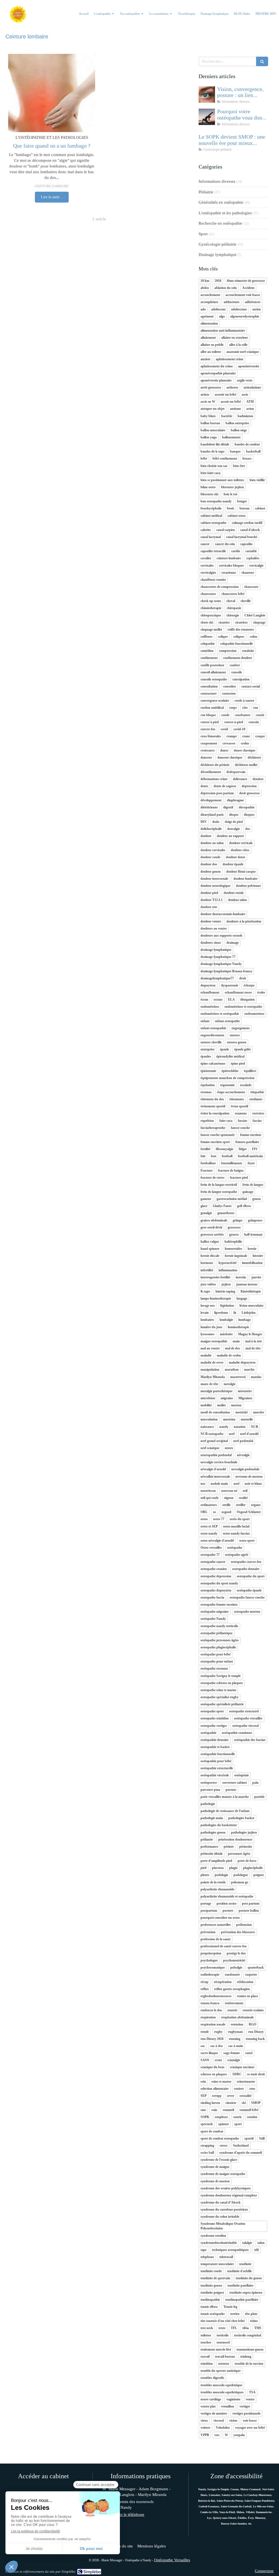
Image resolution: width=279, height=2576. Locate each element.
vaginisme (233, 2399)
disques (249, 815)
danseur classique (230, 757)
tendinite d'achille (239, 2271)
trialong (246, 2357)
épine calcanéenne (213, 1064)
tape (204, 2250)
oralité (243, 1498)
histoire (258, 1256)
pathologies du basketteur (219, 1825)
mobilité (206, 1405)
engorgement (241, 1028)
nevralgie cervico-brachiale (219, 1462)
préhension (244, 1925)
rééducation (245, 1982)
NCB (254, 1427)
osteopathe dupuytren (216, 1590)
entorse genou (237, 1042)
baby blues (208, 416)
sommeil (228, 2110)
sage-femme (232, 2053)
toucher (206, 2342)
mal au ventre (210, 1348)
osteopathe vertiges (214, 1726)
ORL (204, 1512)
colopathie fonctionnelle (236, 644)
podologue (241, 1875)
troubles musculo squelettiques (222, 2392)
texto (222, 2328)
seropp (217, 2096)
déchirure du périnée (215, 765)
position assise (227, 1903)
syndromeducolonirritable (219, 2243)
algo (222, 316)
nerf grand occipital (214, 1441)
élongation (248, 1000)
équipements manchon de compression (228, 1078)
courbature (243, 715)
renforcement (234, 2003)
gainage (248, 1192)
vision (233, 2421)
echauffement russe (238, 992)
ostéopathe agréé (237, 1555)
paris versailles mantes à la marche (225, 1797)
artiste (205, 395)
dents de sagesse (225, 786)
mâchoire (226, 1334)
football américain (250, 1156)
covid (224, 729)
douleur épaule (233, 864)
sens (252, 2089)
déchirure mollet (246, 765)
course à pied (210, 722)
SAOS (205, 2060)
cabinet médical (211, 516)
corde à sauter (244, 701)
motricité (242, 1412)
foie (203, 1156)
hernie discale (210, 1256)
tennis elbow (209, 2307)
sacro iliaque (209, 2053)
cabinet (260, 508)
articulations (252, 387)
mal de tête (253, 1348)
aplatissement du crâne (217, 366)
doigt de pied (234, 822)
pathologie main (212, 1818)
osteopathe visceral (245, 1726)
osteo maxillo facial (236, 1526)
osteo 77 (219, 1519)
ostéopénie (242, 1775)
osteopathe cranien (214, 1569)
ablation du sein (226, 288)
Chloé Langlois (255, 615)
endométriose (210, 1007)
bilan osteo (208, 487)
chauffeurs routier (213, 580)
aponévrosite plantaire (216, 380)
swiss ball (207, 2153)
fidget (243, 1149)
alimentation (209, 323)
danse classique (245, 750)
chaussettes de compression (220, 587)
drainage (233, 943)
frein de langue (253, 1185)
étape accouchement (231, 1092)
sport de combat (212, 2131)
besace (247, 459)
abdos (205, 288)
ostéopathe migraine (215, 1612)
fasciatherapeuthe (213, 1128)
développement (211, 800)
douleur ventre (211, 921)
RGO (252, 2024)
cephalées (253, 558)
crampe (232, 736)
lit (235, 1313)
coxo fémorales (211, 736)
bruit (231, 508)
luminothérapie (238, 1327)
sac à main (236, 2046)
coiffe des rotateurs (241, 630)
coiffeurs (207, 637)
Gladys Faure (222, 1206)
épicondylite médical (230, 1056)
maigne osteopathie (214, 1341)
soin (214, 2110)
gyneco (234, 1234)
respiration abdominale (237, 2017)
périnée (229, 1847)
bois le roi (230, 494)
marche (249, 1370)
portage (206, 1903)
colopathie (208, 644)
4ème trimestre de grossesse (246, 281)
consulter (230, 686)
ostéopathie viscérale (215, 1775)
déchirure (254, 757)
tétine (254, 2321)
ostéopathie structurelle (217, 1768)
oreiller (241, 1505)
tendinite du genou (249, 2278)
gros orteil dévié (211, 1227)
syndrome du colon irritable (220, 2217)
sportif (249, 2138)
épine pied (238, 1064)
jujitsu (226, 1284)
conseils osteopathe (214, 679)
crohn (245, 743)
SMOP (256, 2103)
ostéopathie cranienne (237, 1733)
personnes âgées (239, 1854)
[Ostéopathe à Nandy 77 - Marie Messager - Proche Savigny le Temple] (18, 14)
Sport (203, 234)
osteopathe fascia (212, 1597)
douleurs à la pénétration (244, 921)
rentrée (232, 2010)
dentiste (258, 779)
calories (206, 530)
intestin (241, 1277)
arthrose (232, 387)
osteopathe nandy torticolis (219, 1626)
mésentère (245, 1391)
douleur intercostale (214, 879)
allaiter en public (212, 345)
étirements (237, 1099)
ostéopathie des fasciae (250, 1740)
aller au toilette (211, 352)
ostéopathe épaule (249, 1590)
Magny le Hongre (250, 1334)
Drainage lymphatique (218, 255)
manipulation (210, 1370)
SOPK (205, 2117)
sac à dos (217, 2046)
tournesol (223, 2342)
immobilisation (252, 1263)
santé (249, 2053)
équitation (208, 1085)
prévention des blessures (238, 1932)
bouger (242, 501)
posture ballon (249, 1911)
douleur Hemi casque (241, 872)
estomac (206, 1092)
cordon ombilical (212, 708)
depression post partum (217, 793)
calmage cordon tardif (247, 523)
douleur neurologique (216, 886)
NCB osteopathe (212, 1434)
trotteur (224, 2364)
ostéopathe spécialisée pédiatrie (222, 1704)
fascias (257, 1121)
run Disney (256, 2032)
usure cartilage (211, 2399)
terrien (235, 2314)
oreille (226, 1505)
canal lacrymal (211, 537)
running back (255, 2039)
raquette (251, 1975)
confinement (209, 658)
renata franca (210, 2003)
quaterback (256, 1967)
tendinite (245, 2264)
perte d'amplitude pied (216, 1861)
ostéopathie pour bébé (216, 1761)
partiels (259, 1797)
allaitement (208, 338)
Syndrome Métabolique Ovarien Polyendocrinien (223, 2226)
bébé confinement (225, 459)
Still (262, 2138)
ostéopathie (208, 1733)
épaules (206, 1056)
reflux (205, 1989)
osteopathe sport (212, 1711)
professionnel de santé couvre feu (224, 1946)
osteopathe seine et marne (218, 1690)
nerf (232, 1434)
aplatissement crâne (230, 359)
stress (224, 2146)
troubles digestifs (212, 2378)
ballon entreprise (237, 423)
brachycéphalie (211, 508)
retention (237, 2024)
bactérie (227, 416)
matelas (256, 1377)
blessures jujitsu (232, 487)
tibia (246, 2328)
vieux (204, 2421)
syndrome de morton (215, 2181)
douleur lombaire (245, 879)
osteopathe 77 (210, 1555)
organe (256, 1505)
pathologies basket (241, 1818)
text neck (207, 2328)
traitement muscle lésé (216, 2349)
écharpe (249, 985)
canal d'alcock (250, 530)
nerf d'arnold (249, 1434)
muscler (259, 1412)
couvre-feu (208, 729)
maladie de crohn (229, 1355)
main (236, 1341)
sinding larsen (210, 2103)
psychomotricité (234, 1960)
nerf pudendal (243, 1441)
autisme (235, 409)
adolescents (239, 309)
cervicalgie (256, 566)
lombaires (207, 1320)
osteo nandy (209, 1533)
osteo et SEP (209, 1526)
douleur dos (209, 864)
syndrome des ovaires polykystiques (226, 2188)
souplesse (221, 2117)
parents (231, 1790)
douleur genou (211, 872)
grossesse (234, 1227)
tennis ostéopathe (213, 2314)
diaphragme (235, 800)
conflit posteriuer (212, 665)
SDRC (237, 2074)
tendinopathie (210, 2300)
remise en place (248, 1996)
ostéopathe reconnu (214, 1669)
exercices (258, 1113)
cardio (236, 551)
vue (217, 2435)
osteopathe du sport (251, 1576)
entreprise (207, 1049)
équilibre (250, 1071)
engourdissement (212, 1035)
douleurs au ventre (214, 928)
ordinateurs (209, 1505)
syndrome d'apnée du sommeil (241, 2153)
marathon (232, 1370)
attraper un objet (213, 409)
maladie (206, 1355)
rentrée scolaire (253, 2010)
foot (214, 1156)
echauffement (210, 992)
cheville (246, 601)
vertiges (245, 2406)
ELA (231, 1000)
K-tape (205, 1291)
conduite (248, 651)
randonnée (232, 1975)
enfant (205, 1021)
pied (204, 1868)
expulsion (207, 1121)
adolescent (218, 309)
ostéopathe (235, 1548)
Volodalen (223, 2428)
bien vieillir (257, 480)
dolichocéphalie (211, 829)
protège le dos (236, 1953)
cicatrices (241, 622)
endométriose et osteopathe (243, 1007)
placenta (218, 1868)
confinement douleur (238, 658)
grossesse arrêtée (212, 1234)
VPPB (205, 2435)
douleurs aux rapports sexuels (222, 936)
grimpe (238, 1220)
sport (238, 2124)
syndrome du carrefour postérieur (224, 2210)
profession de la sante (216, 1939)
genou (257, 1199)
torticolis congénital (248, 2335)
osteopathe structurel (244, 1711)
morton (236, 1405)
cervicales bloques (231, 566)
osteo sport (247, 1541)
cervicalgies (208, 573)
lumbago (245, 1320)
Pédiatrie (206, 192)
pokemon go (240, 1882)
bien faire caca (210, 473)
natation (240, 1427)
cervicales (207, 566)
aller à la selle (238, 345)
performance (209, 1847)
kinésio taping (225, 1291)
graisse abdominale (214, 1220)
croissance (208, 750)
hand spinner (210, 1249)
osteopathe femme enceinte (219, 1605)
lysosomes (207, 1334)
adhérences (253, 302)
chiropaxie (234, 608)
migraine (227, 1398)
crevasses (229, 743)
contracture (209, 693)
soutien (252, 2117)
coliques (239, 637)
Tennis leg (230, 2307)
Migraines (245, 1398)
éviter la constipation (215, 1113)
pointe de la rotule (213, 1882)
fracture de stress (213, 1178)
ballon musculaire (213, 430)
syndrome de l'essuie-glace (219, 2160)
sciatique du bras (213, 2067)
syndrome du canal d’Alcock (221, 2202)
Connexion (264, 2571)
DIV (204, 822)
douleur (206, 836)
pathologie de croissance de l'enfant (225, 1811)
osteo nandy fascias (236, 1533)
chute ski (207, 622)
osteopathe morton (247, 1612)
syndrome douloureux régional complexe (229, 2195)
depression (249, 786)
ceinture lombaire (229, 558)
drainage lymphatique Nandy (221, 964)
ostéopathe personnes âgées (220, 1640)
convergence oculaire (215, 701)
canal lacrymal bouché (242, 537)
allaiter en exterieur (235, 338)
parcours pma (210, 1790)
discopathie (247, 807)
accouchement (210, 295)
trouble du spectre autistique (221, 2371)
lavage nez (208, 1306)
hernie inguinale (236, 1256)
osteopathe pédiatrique (216, 1633)
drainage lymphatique (216, 950)
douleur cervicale (241, 843)
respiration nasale (213, 2024)
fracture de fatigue (231, 1171)
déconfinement (211, 772)
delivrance (240, 779)
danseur (206, 757)
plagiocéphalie (253, 1868)
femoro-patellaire (247, 1142)
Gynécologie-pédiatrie (218, 244)
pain (255, 1783)
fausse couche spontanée (218, 1135)
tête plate (251, 2314)
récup (204, 1982)
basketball (253, 451)
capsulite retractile (213, 551)
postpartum (209, 1911)
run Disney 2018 (212, 2039)
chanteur (248, 573)
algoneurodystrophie (245, 316)
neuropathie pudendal (216, 1455)
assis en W (208, 402)
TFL (234, 2328)
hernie (252, 1249)
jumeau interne (247, 1284)
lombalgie (226, 1320)
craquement (209, 743)
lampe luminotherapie (216, 1298)
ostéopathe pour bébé (216, 1654)
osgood (226, 1512)
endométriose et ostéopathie (220, 1014)
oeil (245, 1491)
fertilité (205, 1149)
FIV (255, 1149)
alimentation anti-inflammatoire (223, 331)
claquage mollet (211, 630)
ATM (250, 402)
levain (205, 1313)
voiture (205, 2428)
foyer (251, 1163)
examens (241, 1113)
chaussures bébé (233, 594)
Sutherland (241, 2146)
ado (203, 309)
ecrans (218, 1000)
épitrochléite (230, 1071)
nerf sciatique (210, 1448)
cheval (231, 601)
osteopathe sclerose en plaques (222, 1683)
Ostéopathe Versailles (172, 2560)
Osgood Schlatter (249, 1512)
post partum (251, 1903)
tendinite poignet (212, 2293)
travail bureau (225, 2357)
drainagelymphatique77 (217, 978)
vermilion (228, 2406)
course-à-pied (234, 722)
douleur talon (237, 900)
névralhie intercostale (215, 1477)
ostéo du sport (240, 1519)
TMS (258, 2328)
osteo (204, 1519)
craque (260, 736)
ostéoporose (209, 1783)
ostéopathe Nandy (213, 1619)
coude (225, 715)
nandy (224, 1427)
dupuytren (208, 985)
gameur (206, 1199)
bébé (204, 459)
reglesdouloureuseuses (216, 1996)
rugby (218, 2032)
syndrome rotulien (213, 2236)
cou (256, 708)
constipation (241, 679)
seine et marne (221, 2082)
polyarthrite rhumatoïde (217, 1889)
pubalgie (236, 1967)
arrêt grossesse (211, 387)
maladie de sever (212, 1362)
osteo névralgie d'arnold (217, 1541)
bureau (245, 508)
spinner (224, 2124)
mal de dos (233, 1348)
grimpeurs (255, 1220)
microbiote (208, 1398)
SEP (204, 2096)
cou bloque (208, 715)
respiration (208, 2017)
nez (203, 1484)
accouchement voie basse (243, 295)
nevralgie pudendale (245, 1469)
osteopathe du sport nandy (219, 1583)
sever (231, 2096)
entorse (235, 1035)
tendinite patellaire (240, 2285)
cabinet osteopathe (213, 523)
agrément (207, 316)
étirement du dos (212, 1099)
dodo (216, 822)
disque (234, 815)
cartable (251, 551)
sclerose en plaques (214, 2074)
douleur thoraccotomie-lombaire (223, 914)
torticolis (223, 2335)
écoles (261, 992)
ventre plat (208, 2406)
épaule (224, 1049)
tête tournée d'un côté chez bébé (223, 2321)
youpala (239, 2435)
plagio (233, 1868)
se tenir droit (256, 2074)
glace (204, 1206)
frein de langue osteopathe (219, 1192)
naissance (207, 1427)
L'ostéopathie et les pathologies (225, 213)
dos (248, 829)
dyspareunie (230, 985)
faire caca (226, 1121)
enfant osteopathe (227, 1021)
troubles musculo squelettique (221, 2385)
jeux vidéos (208, 1284)
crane (246, 736)
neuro (229, 1448)
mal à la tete (254, 1341)
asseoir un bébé (225, 395)
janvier (256, 1277)
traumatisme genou (250, 2349)
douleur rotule (234, 893)
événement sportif (213, 1106)
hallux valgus (210, 1242)
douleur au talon (212, 843)
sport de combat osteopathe (220, 2138)
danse (224, 750)
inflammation (228, 1270)
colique (223, 637)
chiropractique (211, 615)
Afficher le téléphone (126, 2514)
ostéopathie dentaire (215, 1740)
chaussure (251, 587)
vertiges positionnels (246, 2413)
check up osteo (211, 601)
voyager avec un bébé (250, 2428)
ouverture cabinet (235, 1783)
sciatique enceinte (242, 2067)
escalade (246, 1085)
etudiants (256, 1099)
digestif (228, 807)
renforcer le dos (211, 2010)
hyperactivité (228, 1263)
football (227, 1156)
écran (204, 1000)
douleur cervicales (213, 850)
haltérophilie (233, 1242)
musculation (209, 1419)
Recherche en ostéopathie (220, 223)
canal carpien (226, 530)
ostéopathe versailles (248, 1718)
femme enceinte (251, 1135)
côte (245, 708)
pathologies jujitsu (244, 1832)
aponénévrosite (249, 366)
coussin (254, 722)
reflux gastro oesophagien (232, 1989)
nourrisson (208, 1491)
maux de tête (209, 1384)
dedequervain (236, 772)
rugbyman (235, 2032)
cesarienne (229, 573)
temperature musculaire (217, 2264)
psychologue (209, 1960)
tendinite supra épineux (246, 2293)
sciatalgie (234, 2060)
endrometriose (254, 1014)
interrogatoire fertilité (215, 1277)
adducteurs (232, 302)
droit (243, 978)
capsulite (246, 544)
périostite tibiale (212, 1854)
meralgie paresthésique (216, 1391)
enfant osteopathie (213, 1028)
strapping (207, 2146)
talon (261, 2243)
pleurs (205, 1875)
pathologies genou (213, 1832)
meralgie (230, 1384)
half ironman (253, 1234)
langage (242, 1298)
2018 (218, 281)
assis (245, 395)
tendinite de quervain (215, 2278)
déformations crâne (214, 779)
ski (244, 2103)
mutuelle (247, 1419)
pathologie (208, 1804)
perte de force (247, 1861)
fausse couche (240, 1128)
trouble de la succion (249, 2364)
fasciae (242, 1121)
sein (203, 2082)
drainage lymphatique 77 (218, 957)
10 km (205, 281)
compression (228, 651)
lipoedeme (221, 1313)
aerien (257, 309)
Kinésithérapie (251, 1291)
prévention (208, 1932)
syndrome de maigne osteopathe (223, 2174)
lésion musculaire (251, 1306)
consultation (209, 686)
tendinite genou (211, 2285)
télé (257, 2250)
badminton (245, 416)
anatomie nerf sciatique (243, 352)
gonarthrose (226, 1213)
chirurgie (233, 615)
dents (204, 786)
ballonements (231, 437)
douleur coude (210, 857)
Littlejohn (249, 1313)
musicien (229, 1419)
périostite (246, 1847)
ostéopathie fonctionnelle (218, 1754)
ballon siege (239, 430)
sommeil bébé (249, 2110)
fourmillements (232, 1163)
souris (237, 2117)
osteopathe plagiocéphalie (218, 1647)
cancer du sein (225, 544)
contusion (229, 693)
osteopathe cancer (213, 1562)
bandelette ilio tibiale (215, 444)
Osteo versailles (211, 1548)
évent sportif (239, 1106)
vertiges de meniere (214, 2413)
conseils (237, 672)
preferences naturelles (216, 1925)
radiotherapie (210, 1975)
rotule (205, 2032)
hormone (207, 1263)
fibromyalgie (225, 1149)
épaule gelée (242, 1049)
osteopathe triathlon (215, 1718)
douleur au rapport (230, 836)
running (235, 2039)
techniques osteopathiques (230, 2250)
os (215, 1512)
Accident (248, 288)
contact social (251, 686)
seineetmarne (246, 2082)
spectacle (207, 2124)
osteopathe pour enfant (217, 1661)
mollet (221, 1405)
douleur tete (209, 907)
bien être (239, 466)
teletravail (226, 2257)
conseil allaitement (213, 672)
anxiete (205, 359)
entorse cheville (211, 1042)
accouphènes (209, 302)
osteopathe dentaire (246, 1569)
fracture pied (239, 1178)
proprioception (211, 1953)
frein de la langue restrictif (219, 1185)
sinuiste (231, 2103)
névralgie (243, 1455)
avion (250, 409)
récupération (223, 1982)
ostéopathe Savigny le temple (221, 1676)
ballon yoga (209, 437)
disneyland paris (212, 815)
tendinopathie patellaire (242, 2300)
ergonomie (227, 1085)
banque (235, 451)
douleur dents (236, 857)
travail (205, 2357)
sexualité (245, 2096)
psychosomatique (213, 1967)
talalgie (247, 2243)
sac (203, 2046)
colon (254, 637)
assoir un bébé (231, 402)
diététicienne (209, 807)
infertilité (207, 1270)
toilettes (206, 2335)
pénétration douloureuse (235, 1839)
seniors (239, 2089)
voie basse (250, 2421)
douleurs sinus (211, 943)
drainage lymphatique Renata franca (226, 971)
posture (228, 1911)
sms (203, 2110)
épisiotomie (208, 1071)
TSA (252, 2392)
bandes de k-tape (213, 451)
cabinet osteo (236, 516)
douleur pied (209, 893)
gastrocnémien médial (232, 1199)
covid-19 (239, 729)
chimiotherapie (211, 608)
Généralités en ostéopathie (221, 202)
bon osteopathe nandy (216, 501)
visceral (219, 2421)
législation (227, 1306)
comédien (207, 651)
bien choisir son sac (214, 466)
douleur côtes (240, 850)
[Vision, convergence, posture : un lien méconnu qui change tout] (207, 94)
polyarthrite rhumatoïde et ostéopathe (227, 1896)
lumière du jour (211, 1327)
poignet (259, 1875)
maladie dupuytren (242, 1362)
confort (235, 665)
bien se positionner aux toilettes (222, 480)
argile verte (245, 380)
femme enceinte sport (215, 1142)
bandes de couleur (247, 444)
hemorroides (233, 1249)
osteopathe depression (216, 1576)
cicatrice (224, 622)
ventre (250, 2399)
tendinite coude (211, 2271)
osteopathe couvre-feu (246, 1562)
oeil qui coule (210, 1498)
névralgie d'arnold (213, 1469)
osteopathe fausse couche (247, 1597)
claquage (259, 622)
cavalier (206, 558)
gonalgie (206, 1213)
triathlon (207, 2364)
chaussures (208, 594)
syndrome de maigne (215, 2167)
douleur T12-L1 (212, 900)
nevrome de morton (249, 1477)
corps (233, 708)
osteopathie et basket (215, 1747)
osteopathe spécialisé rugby (219, 1697)
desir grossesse (249, 793)
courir (260, 715)
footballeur (208, 1163)
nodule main (219, 1484)
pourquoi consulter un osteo (220, 1918)
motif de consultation (215, 1412)
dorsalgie (233, 829)
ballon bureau (210, 423)
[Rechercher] (262, 61)
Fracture (207, 1171)
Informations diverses (217, 181)
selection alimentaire (215, 2089)
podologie (221, 1875)
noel (236, 1484)
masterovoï (238, 1377)
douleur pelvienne (248, 886)
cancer (205, 544)
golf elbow (244, 1206)
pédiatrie (207, 1839)
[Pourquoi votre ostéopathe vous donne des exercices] (207, 117)
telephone (207, 2257)
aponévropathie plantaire (218, 373)
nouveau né (229, 1491)
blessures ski (209, 494)
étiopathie (257, 1092)
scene (218, 2060)
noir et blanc (253, 1484)
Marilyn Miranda (213, 1377)
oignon (229, 1498)
